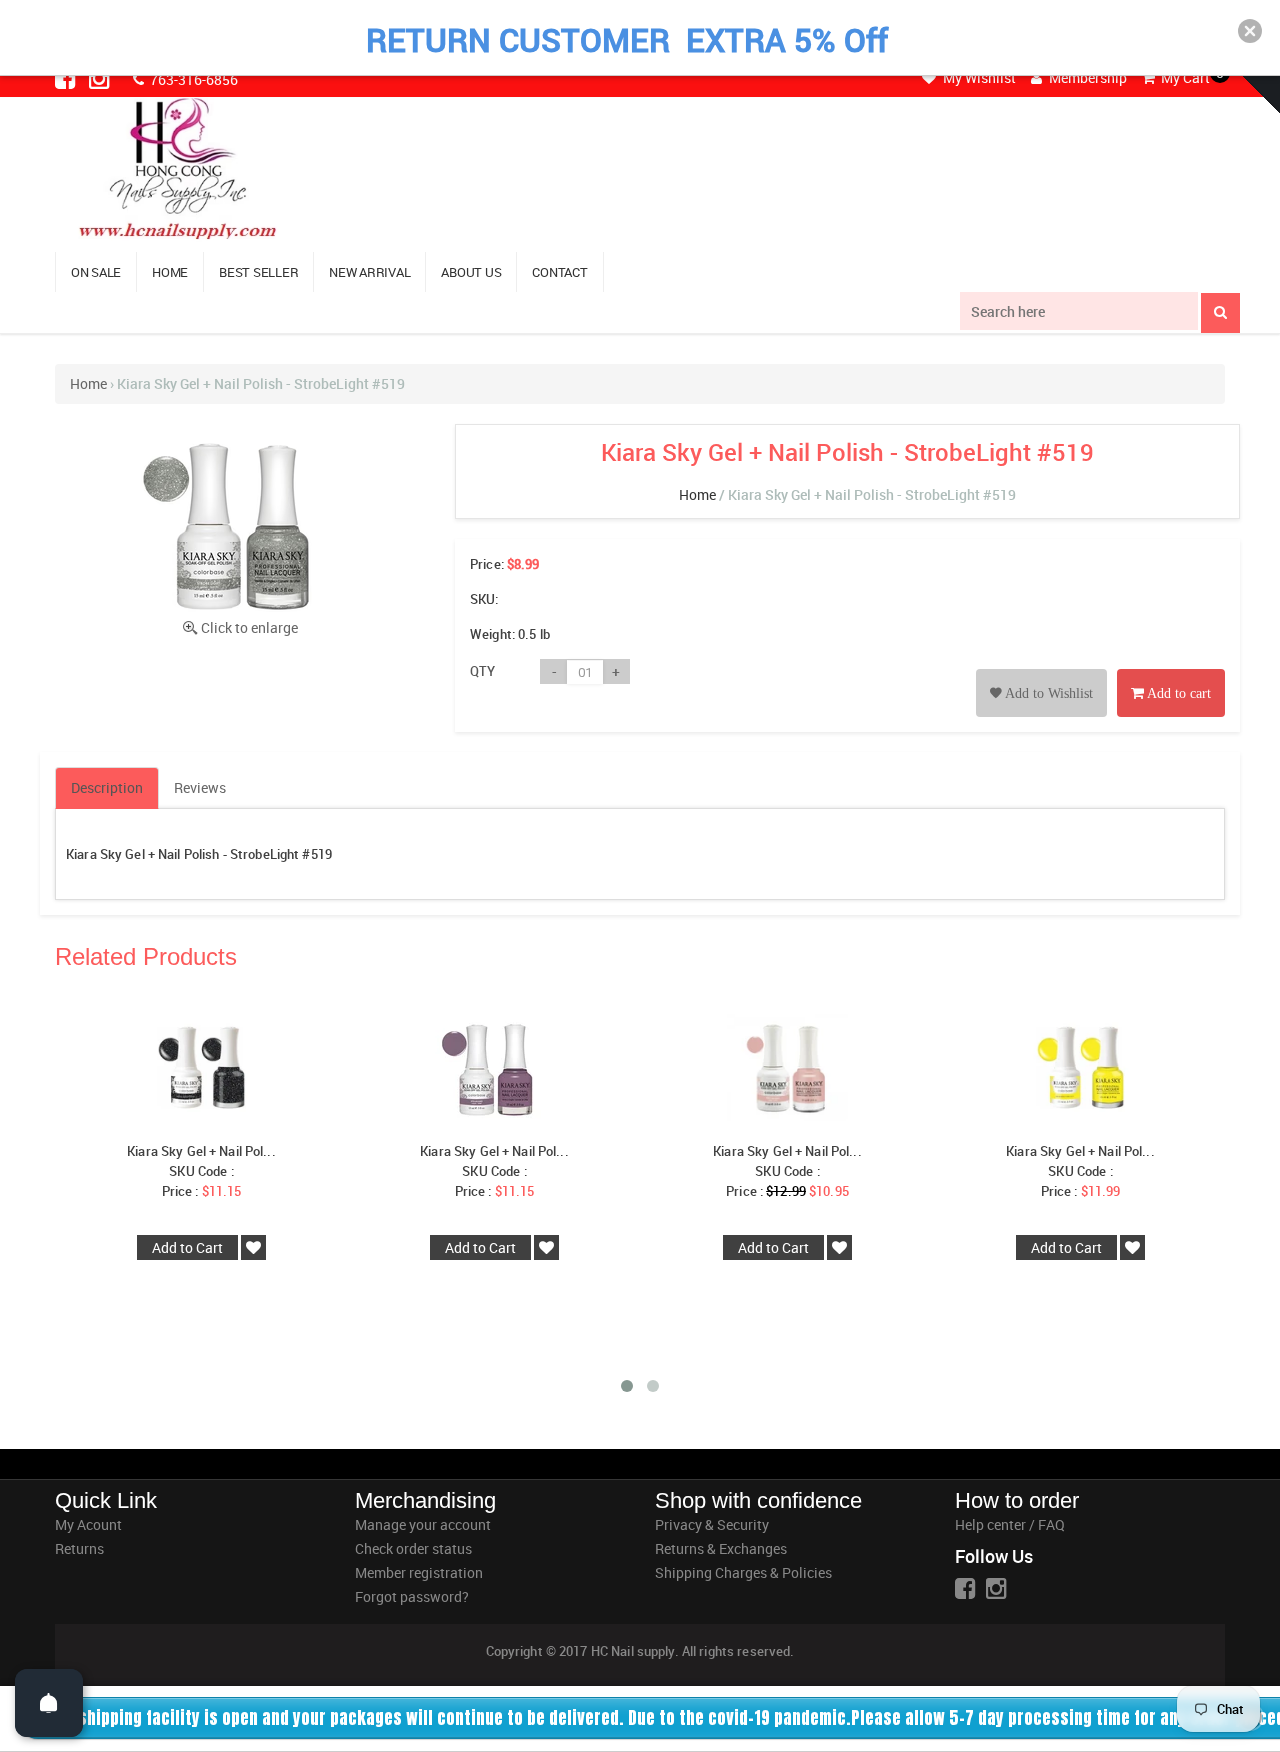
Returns (79, 1548)
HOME (170, 272)
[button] (1250, 31)
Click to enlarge (249, 627)
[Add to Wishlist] (1041, 670)
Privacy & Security (712, 1524)
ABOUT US (471, 272)
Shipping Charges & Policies (743, 1572)
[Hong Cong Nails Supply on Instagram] (101, 78)
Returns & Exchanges (721, 1548)
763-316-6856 (192, 79)
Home (88, 383)
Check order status (413, 1548)
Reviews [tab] (200, 787)
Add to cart (1177, 693)
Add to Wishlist (1047, 693)
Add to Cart (187, 1247)
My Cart (1184, 77)
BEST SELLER (258, 272)
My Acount (88, 1524)
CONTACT (559, 272)
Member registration (419, 1572)
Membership (1086, 77)
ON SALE (96, 272)
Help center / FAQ (1010, 1524)
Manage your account (423, 1524)
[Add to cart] (1171, 670)
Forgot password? (412, 1596)
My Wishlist (978, 77)
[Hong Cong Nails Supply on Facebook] (67, 78)
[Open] (49, 1703)
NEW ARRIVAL (369, 272)
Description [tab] (107, 787)
